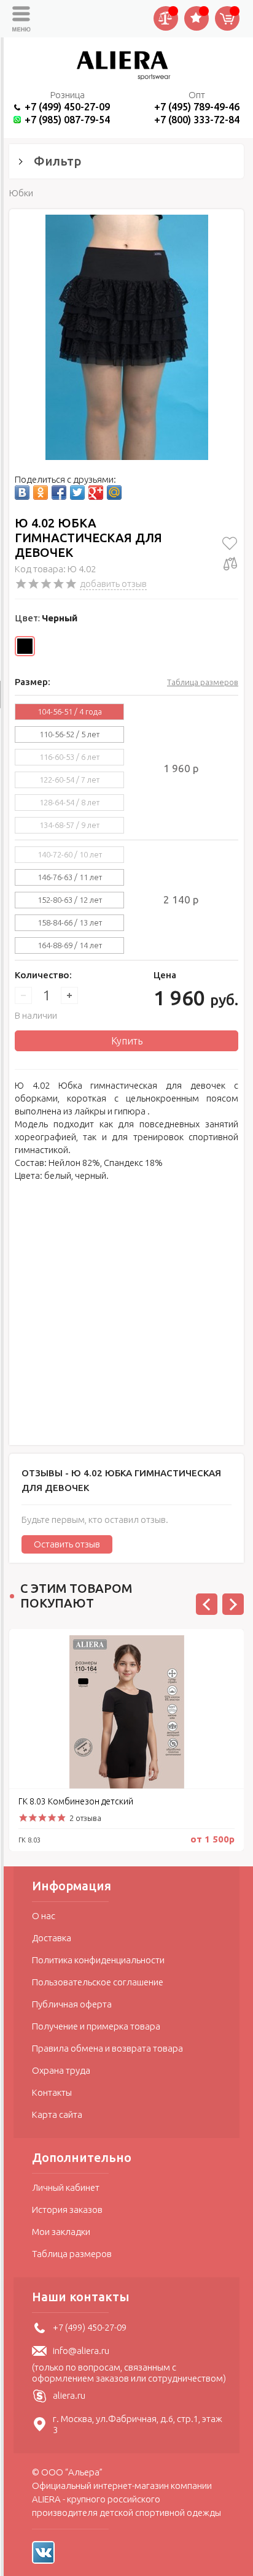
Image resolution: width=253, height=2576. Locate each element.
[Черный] (25, 646)
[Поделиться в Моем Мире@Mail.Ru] (114, 493)
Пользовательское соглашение (98, 1982)
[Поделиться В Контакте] (22, 493)
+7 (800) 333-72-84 (197, 119)
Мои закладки (61, 2232)
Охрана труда (61, 2070)
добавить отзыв (113, 584)
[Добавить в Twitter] (77, 493)
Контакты (52, 2092)
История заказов (67, 2210)
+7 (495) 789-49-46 (197, 107)
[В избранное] (230, 543)
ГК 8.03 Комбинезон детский (76, 1801)
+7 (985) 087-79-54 (67, 119)
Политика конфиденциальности (98, 1960)
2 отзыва (85, 1818)
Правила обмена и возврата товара (107, 2048)
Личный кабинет (66, 2187)
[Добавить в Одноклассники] (41, 493)
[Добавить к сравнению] (230, 564)
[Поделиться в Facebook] (59, 493)
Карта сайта (57, 2114)
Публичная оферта (72, 2004)
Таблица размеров (203, 682)
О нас (44, 1916)
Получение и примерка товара (96, 2026)
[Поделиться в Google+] (96, 493)
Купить (127, 1041)
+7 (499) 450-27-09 (67, 107)
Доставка (52, 1938)
